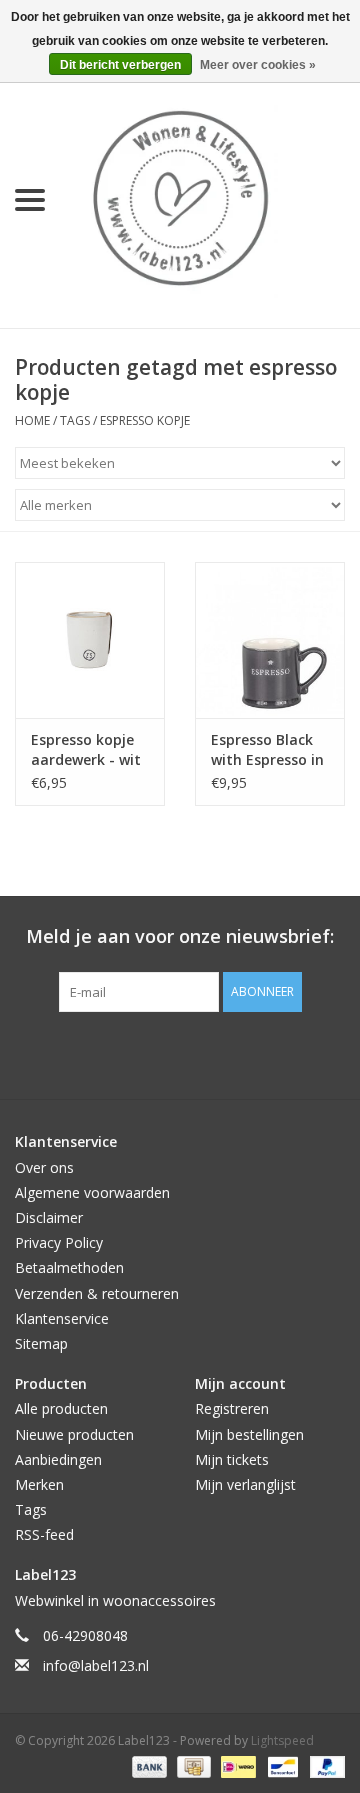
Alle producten (61, 1408)
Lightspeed (282, 1740)
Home (32, 420)
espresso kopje (145, 420)
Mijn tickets (232, 1459)
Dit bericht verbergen (120, 65)
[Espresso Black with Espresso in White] (270, 640)
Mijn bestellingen (249, 1434)
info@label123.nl (96, 1665)
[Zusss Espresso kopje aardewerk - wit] (90, 640)
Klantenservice (62, 1318)
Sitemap (41, 1343)
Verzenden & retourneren (97, 1293)
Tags (75, 420)
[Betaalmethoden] (147, 1765)
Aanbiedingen (58, 1459)
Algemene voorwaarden (92, 1192)
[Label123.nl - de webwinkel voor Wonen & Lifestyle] (210, 198)
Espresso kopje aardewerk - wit (86, 749)
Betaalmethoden (69, 1267)
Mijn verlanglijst (245, 1484)
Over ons (44, 1167)
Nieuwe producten (74, 1434)
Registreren (232, 1408)
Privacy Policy (59, 1242)
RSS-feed (44, 1534)
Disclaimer (49, 1217)
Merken (39, 1484)
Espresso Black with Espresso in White (267, 750)
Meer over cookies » (258, 65)
